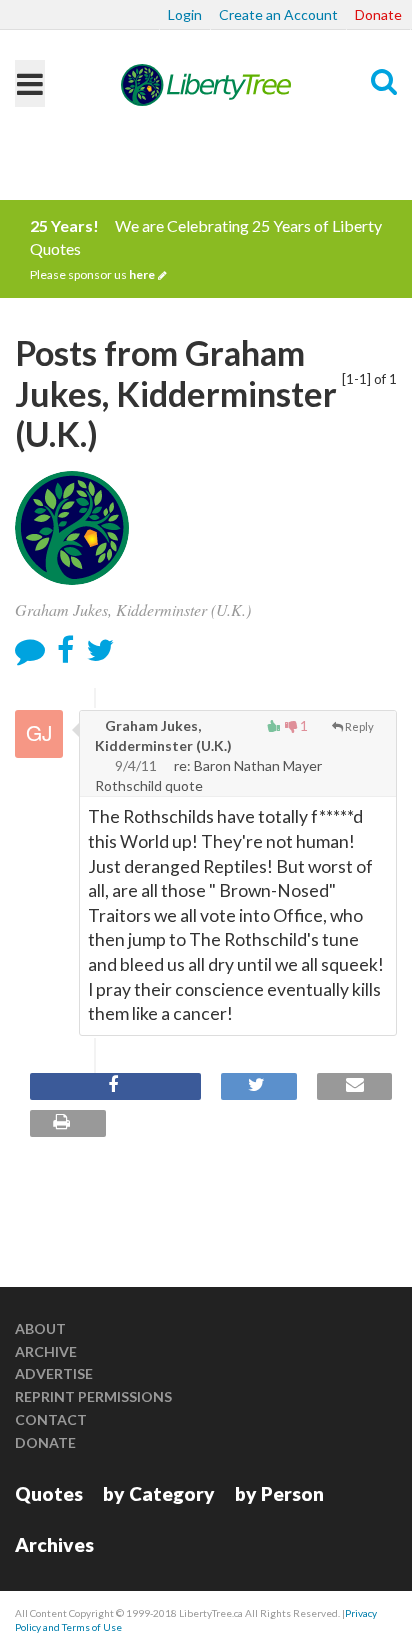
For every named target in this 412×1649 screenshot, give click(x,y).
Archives (54, 1544)
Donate (378, 14)
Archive (46, 1351)
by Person (279, 1493)
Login (185, 14)
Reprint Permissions (93, 1396)
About (40, 1328)
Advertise (54, 1373)
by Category (159, 1493)
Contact (51, 1419)
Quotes (49, 1493)
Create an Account (278, 14)
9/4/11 (136, 765)
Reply (359, 726)
